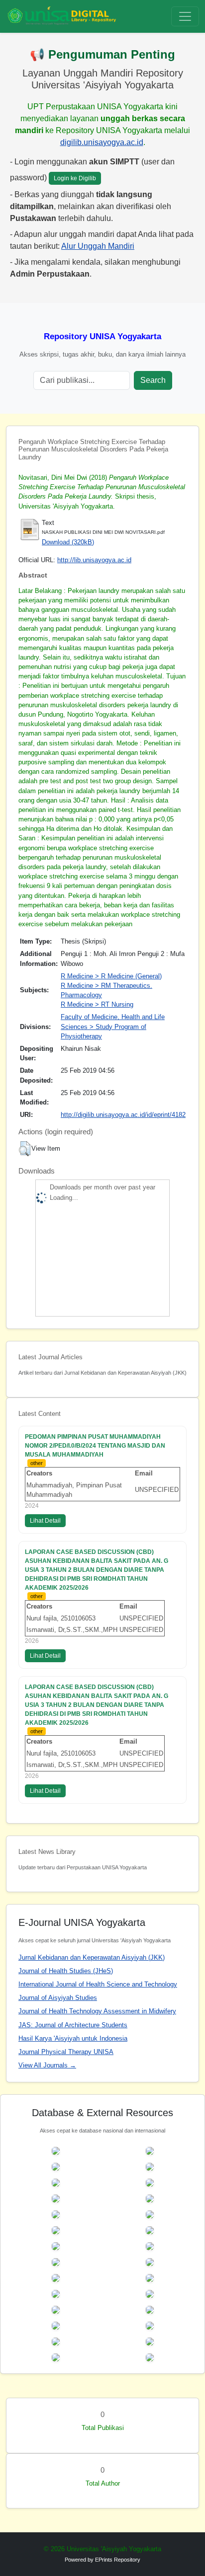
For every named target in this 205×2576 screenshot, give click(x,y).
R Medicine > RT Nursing (97, 1004)
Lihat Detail (45, 1521)
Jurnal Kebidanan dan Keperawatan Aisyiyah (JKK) (92, 1957)
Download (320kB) (68, 542)
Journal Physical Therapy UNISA (66, 2052)
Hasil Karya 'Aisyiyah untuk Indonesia (73, 2038)
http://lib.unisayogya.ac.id (94, 560)
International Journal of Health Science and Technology (98, 1984)
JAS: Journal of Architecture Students (73, 2025)
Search (153, 380)
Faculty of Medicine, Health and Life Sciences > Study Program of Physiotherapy (113, 1026)
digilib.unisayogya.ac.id (102, 142)
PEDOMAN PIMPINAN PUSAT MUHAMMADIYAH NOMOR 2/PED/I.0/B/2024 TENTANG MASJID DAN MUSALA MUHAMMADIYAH (95, 1446)
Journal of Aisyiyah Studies (58, 1998)
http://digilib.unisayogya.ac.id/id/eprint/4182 (123, 1115)
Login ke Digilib (75, 178)
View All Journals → (47, 2065)
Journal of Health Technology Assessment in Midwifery (97, 2011)
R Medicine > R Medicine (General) (111, 976)
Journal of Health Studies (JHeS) (66, 1971)
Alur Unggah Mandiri (98, 246)
